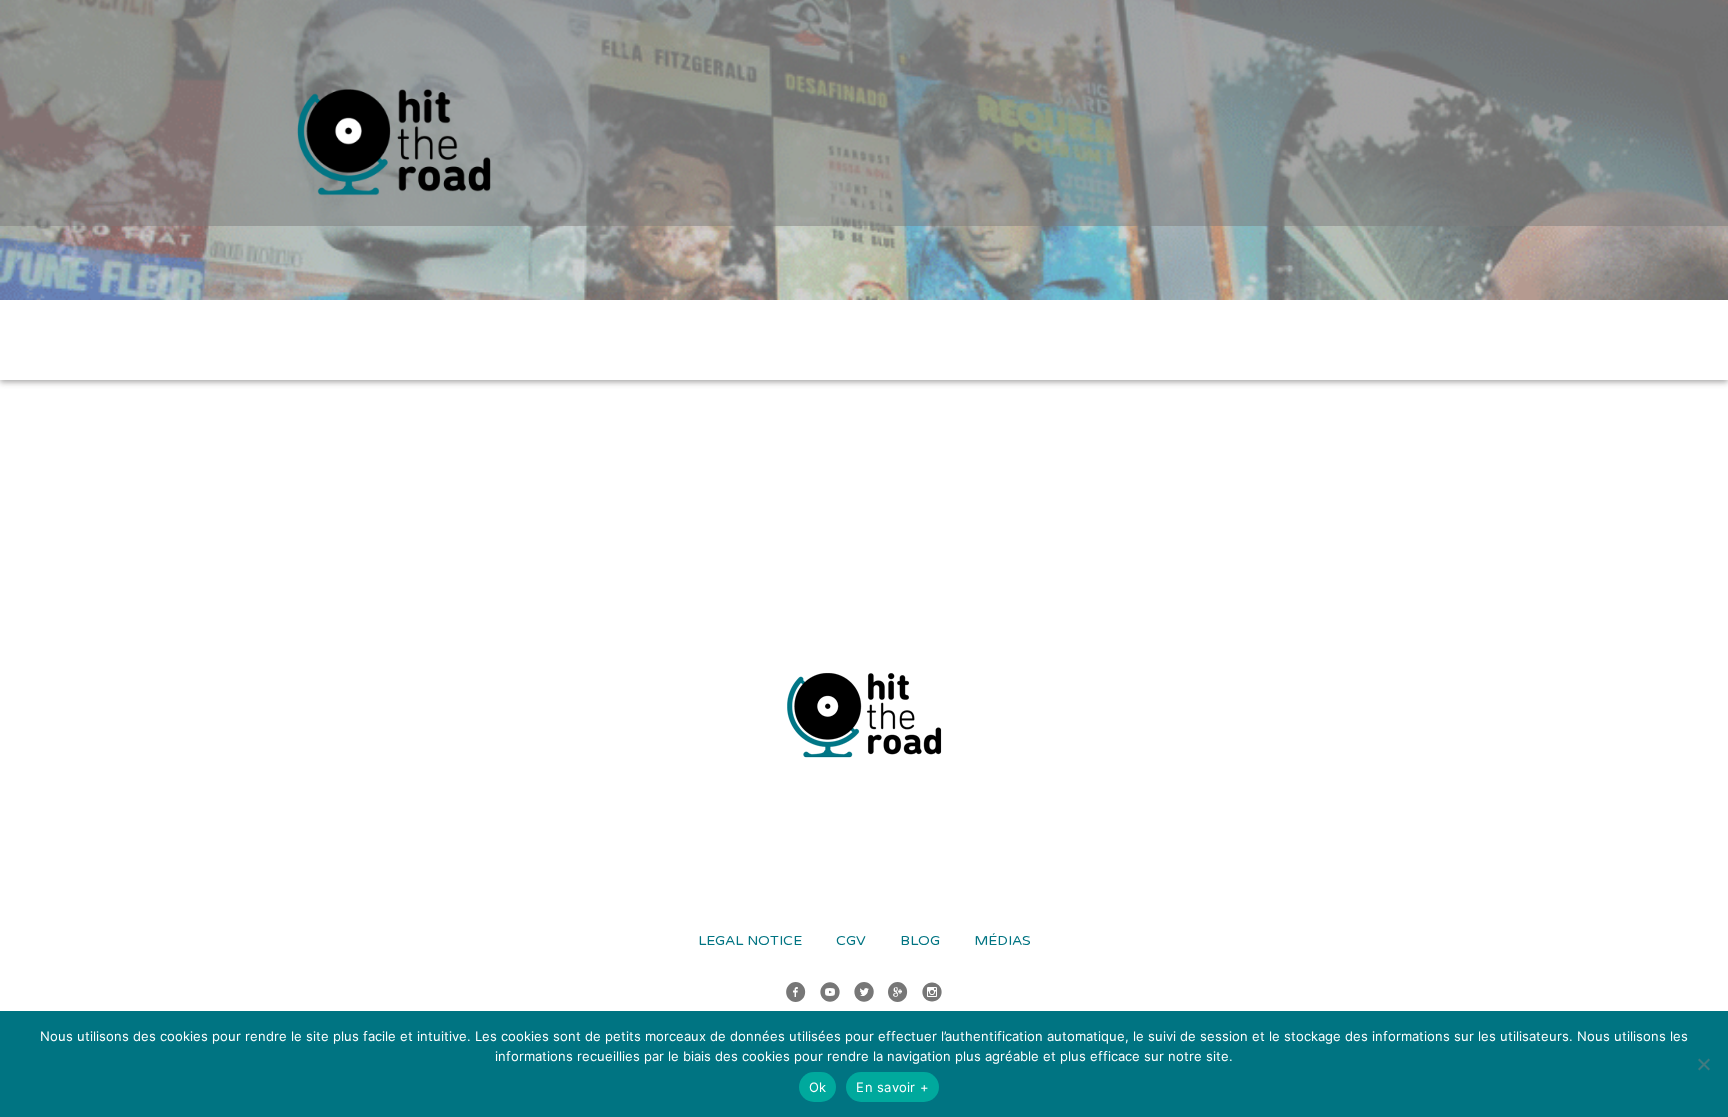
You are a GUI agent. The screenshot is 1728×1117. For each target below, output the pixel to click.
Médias (1002, 940)
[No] (1703, 1064)
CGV (851, 940)
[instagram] (932, 995)
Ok (818, 1087)
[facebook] (796, 995)
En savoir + (892, 1087)
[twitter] (864, 995)
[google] (898, 995)
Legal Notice (750, 940)
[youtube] (830, 995)
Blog (920, 940)
